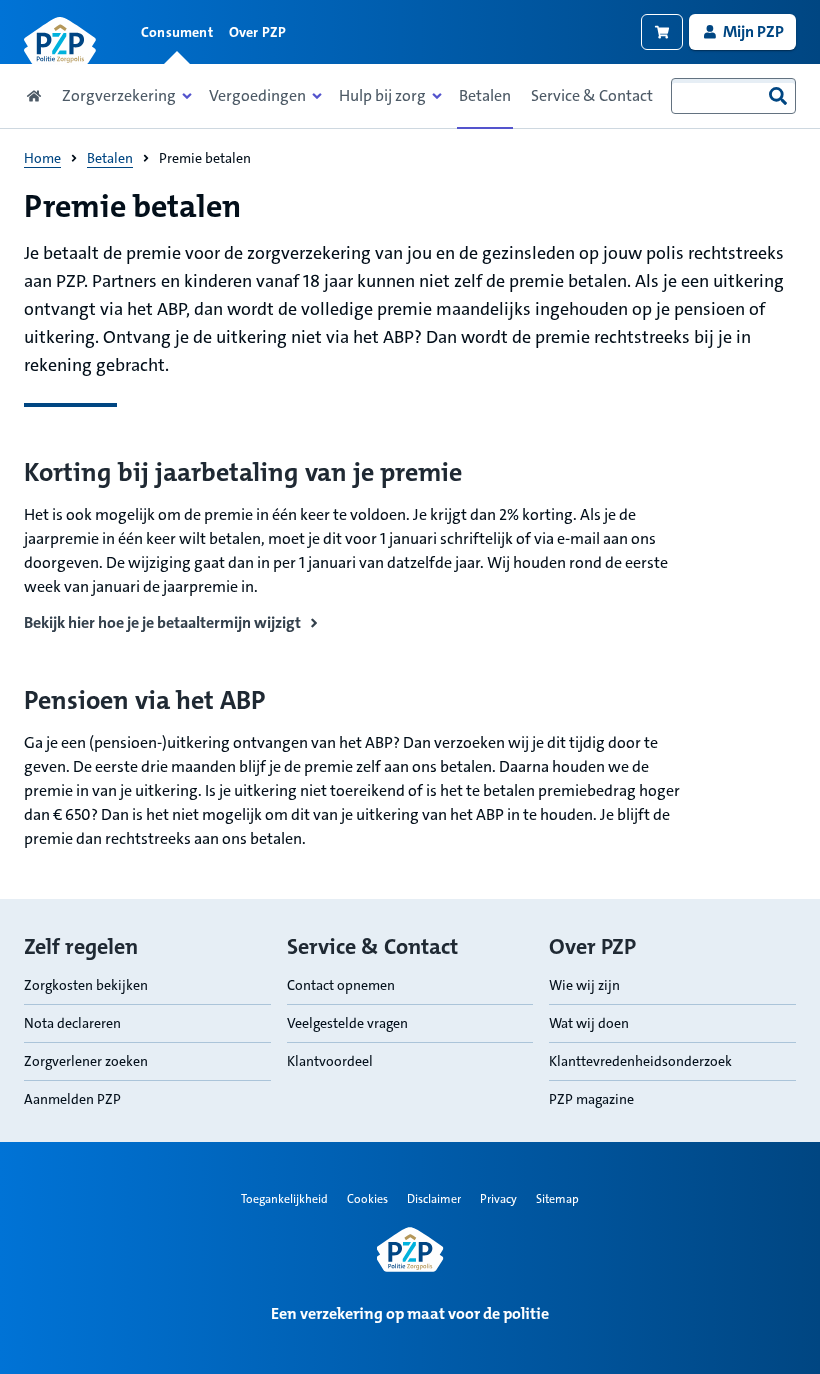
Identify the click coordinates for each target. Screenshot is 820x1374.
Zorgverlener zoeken (86, 1061)
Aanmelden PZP (72, 1099)
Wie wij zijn (584, 985)
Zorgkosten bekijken (86, 985)
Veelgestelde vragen (347, 1023)
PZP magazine (591, 1099)
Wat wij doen (589, 1023)
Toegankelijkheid (284, 1199)
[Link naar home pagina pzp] (60, 41)
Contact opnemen (341, 985)
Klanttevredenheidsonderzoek (640, 1061)
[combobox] (733, 96)
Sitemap (557, 1199)
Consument (177, 32)
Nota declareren (72, 1023)
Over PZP (258, 32)
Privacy (498, 1199)
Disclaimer (434, 1199)
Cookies (367, 1199)
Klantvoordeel (330, 1061)
